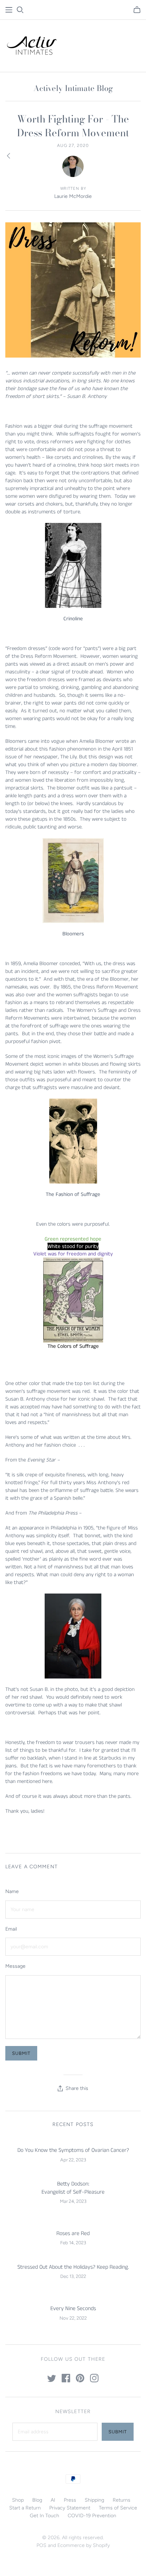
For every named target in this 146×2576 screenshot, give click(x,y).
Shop (18, 2500)
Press (70, 2500)
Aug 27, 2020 (73, 146)
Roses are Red (73, 2233)
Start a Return (25, 2508)
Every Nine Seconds (73, 2309)
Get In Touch (44, 2516)
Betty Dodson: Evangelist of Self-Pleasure (73, 2188)
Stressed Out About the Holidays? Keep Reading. (73, 2267)
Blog (37, 2500)
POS (41, 2545)
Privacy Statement (70, 2508)
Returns (122, 2500)
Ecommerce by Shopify (84, 2545)
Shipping (94, 2500)
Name (12, 1891)
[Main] (9, 10)
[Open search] (20, 10)
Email (11, 1929)
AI (53, 2500)
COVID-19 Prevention (92, 2516)
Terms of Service (118, 2508)
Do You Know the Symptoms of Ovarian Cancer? (73, 2150)
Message (15, 1966)
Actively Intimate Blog (73, 88)
